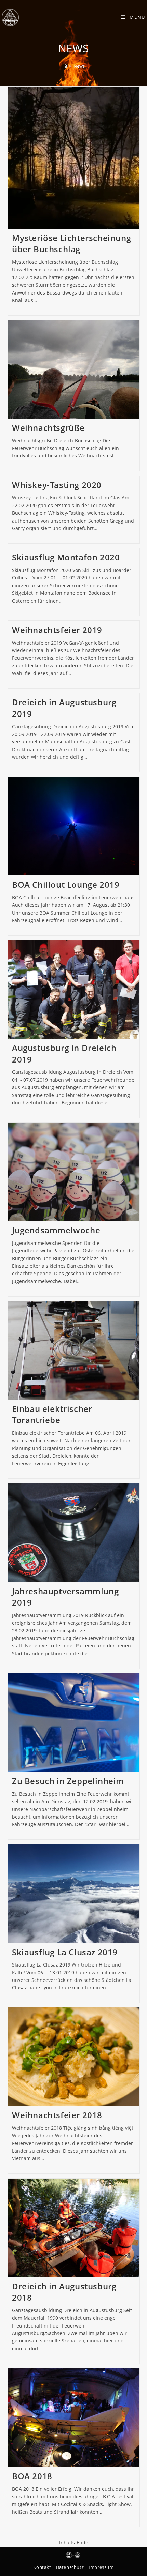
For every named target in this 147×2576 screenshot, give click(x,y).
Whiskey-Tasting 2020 (57, 485)
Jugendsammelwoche (56, 1230)
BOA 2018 (32, 2476)
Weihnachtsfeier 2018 (57, 2115)
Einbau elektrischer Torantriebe (52, 1414)
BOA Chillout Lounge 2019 (66, 884)
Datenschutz (70, 2567)
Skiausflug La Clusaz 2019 (65, 1952)
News (79, 66)
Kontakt (42, 2567)
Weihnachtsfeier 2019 (57, 630)
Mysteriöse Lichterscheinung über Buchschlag (71, 244)
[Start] (65, 66)
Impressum (101, 2567)
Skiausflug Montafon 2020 (66, 557)
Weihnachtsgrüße (48, 428)
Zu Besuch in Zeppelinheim (68, 1781)
